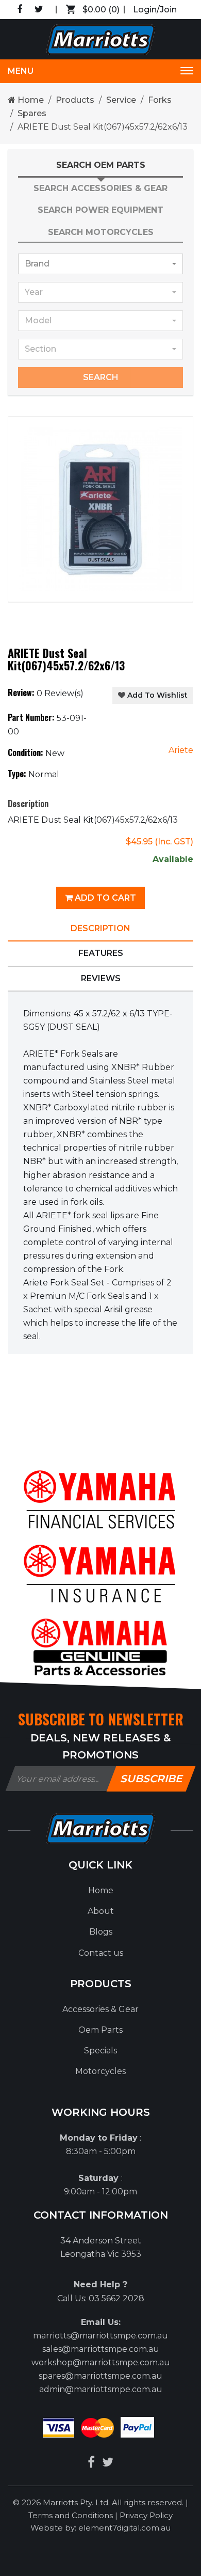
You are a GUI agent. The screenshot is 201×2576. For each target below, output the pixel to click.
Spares (32, 113)
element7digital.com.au (124, 2528)
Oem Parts (100, 2030)
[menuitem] (100, 1891)
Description (100, 928)
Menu (21, 71)
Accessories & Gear (100, 2009)
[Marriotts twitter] (108, 2462)
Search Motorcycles (101, 232)
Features (101, 953)
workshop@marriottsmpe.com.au (101, 2362)
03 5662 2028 (116, 2298)
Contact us (101, 1953)
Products (75, 100)
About (101, 1911)
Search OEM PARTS (101, 165)
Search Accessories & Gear (100, 188)
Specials (100, 2051)
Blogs (101, 1932)
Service (121, 100)
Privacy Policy (146, 2515)
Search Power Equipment (100, 210)
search (101, 377)
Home (30, 100)
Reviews (101, 978)
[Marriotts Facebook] (91, 2462)
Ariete (181, 750)
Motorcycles (100, 2071)
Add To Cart (104, 898)
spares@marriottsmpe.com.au (100, 2376)
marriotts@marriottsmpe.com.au (100, 2336)
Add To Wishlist (156, 695)
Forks (160, 100)
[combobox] (100, 264)
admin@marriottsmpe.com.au (101, 2389)
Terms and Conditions (72, 2515)
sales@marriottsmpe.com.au (101, 2349)
